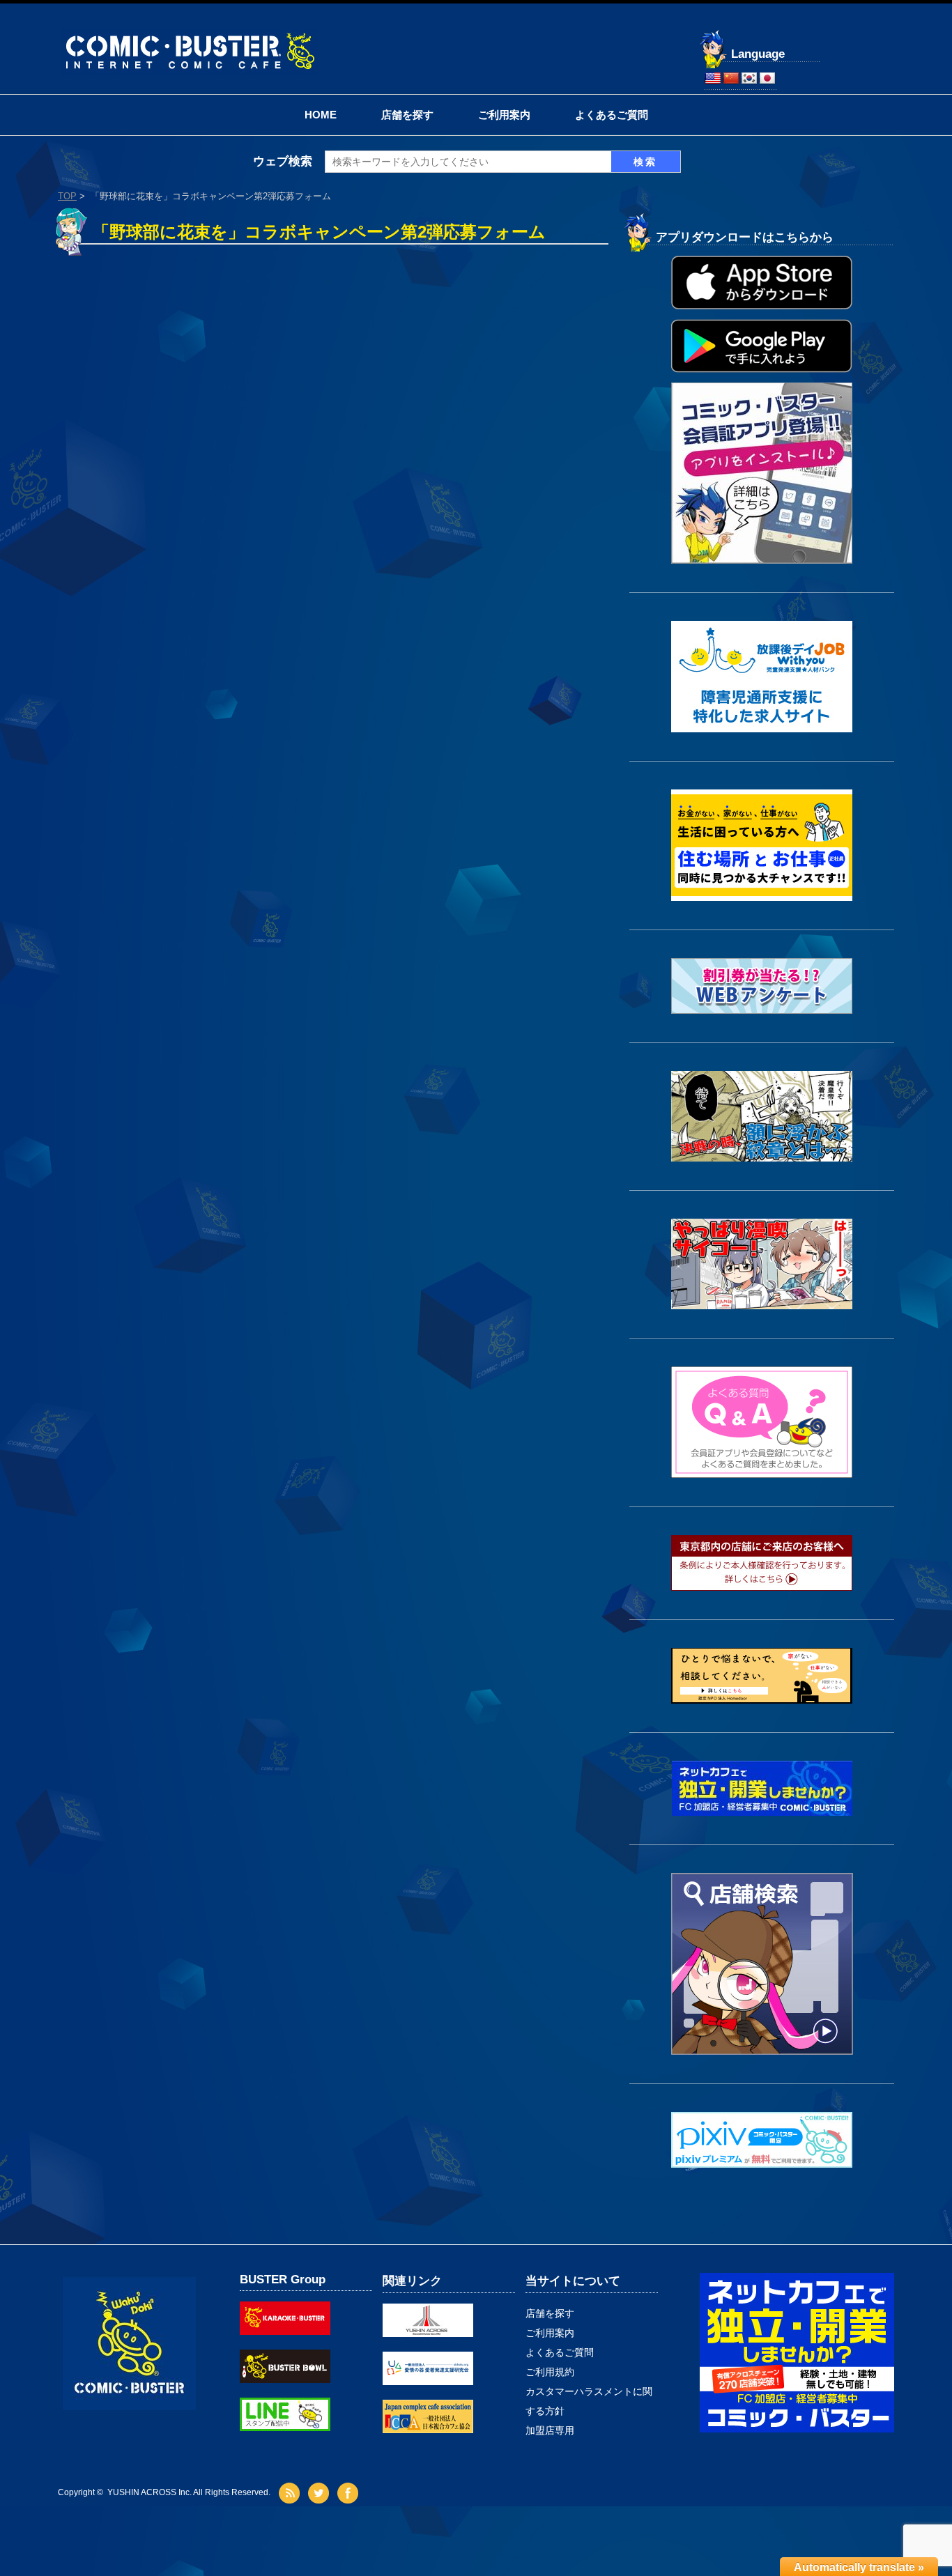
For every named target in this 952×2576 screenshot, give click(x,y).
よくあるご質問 (612, 115)
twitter (320, 2493)
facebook (350, 2493)
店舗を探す (407, 115)
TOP (67, 196)
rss (291, 2493)
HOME (321, 115)
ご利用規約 (550, 2372)
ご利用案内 (504, 115)
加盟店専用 (550, 2430)
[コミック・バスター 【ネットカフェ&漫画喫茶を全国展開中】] (189, 34)
